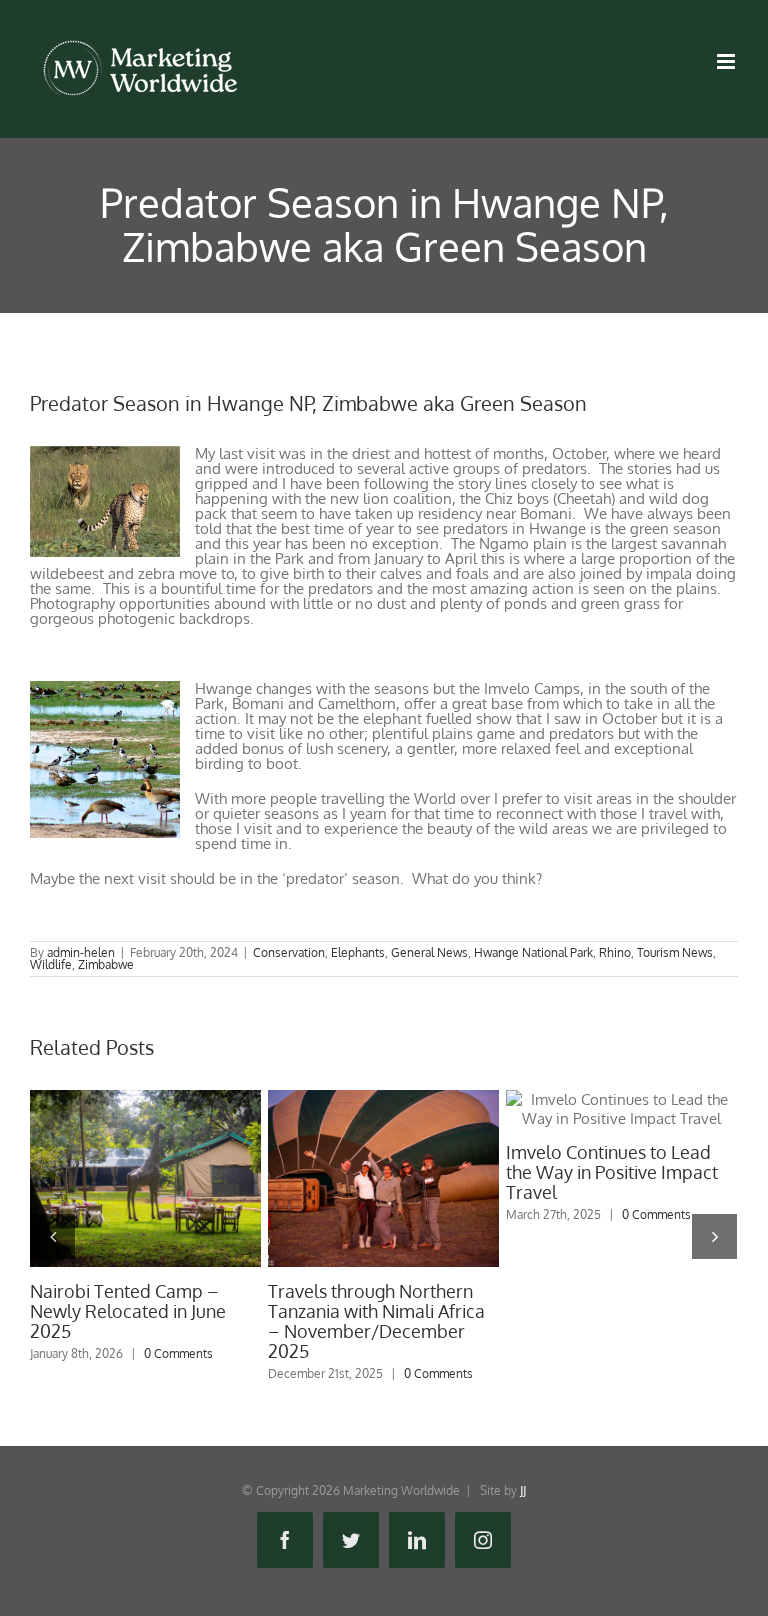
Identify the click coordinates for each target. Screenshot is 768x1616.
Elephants (358, 952)
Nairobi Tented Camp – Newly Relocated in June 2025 (145, 1179)
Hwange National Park (533, 952)
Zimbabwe (106, 964)
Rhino (615, 952)
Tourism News (675, 952)
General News (429, 952)
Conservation (289, 952)
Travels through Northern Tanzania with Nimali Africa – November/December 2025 (383, 1179)
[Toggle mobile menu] (727, 61)
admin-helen (81, 952)
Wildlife (51, 964)
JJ (523, 1490)
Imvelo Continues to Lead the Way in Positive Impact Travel (621, 1109)
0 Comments (178, 1353)
